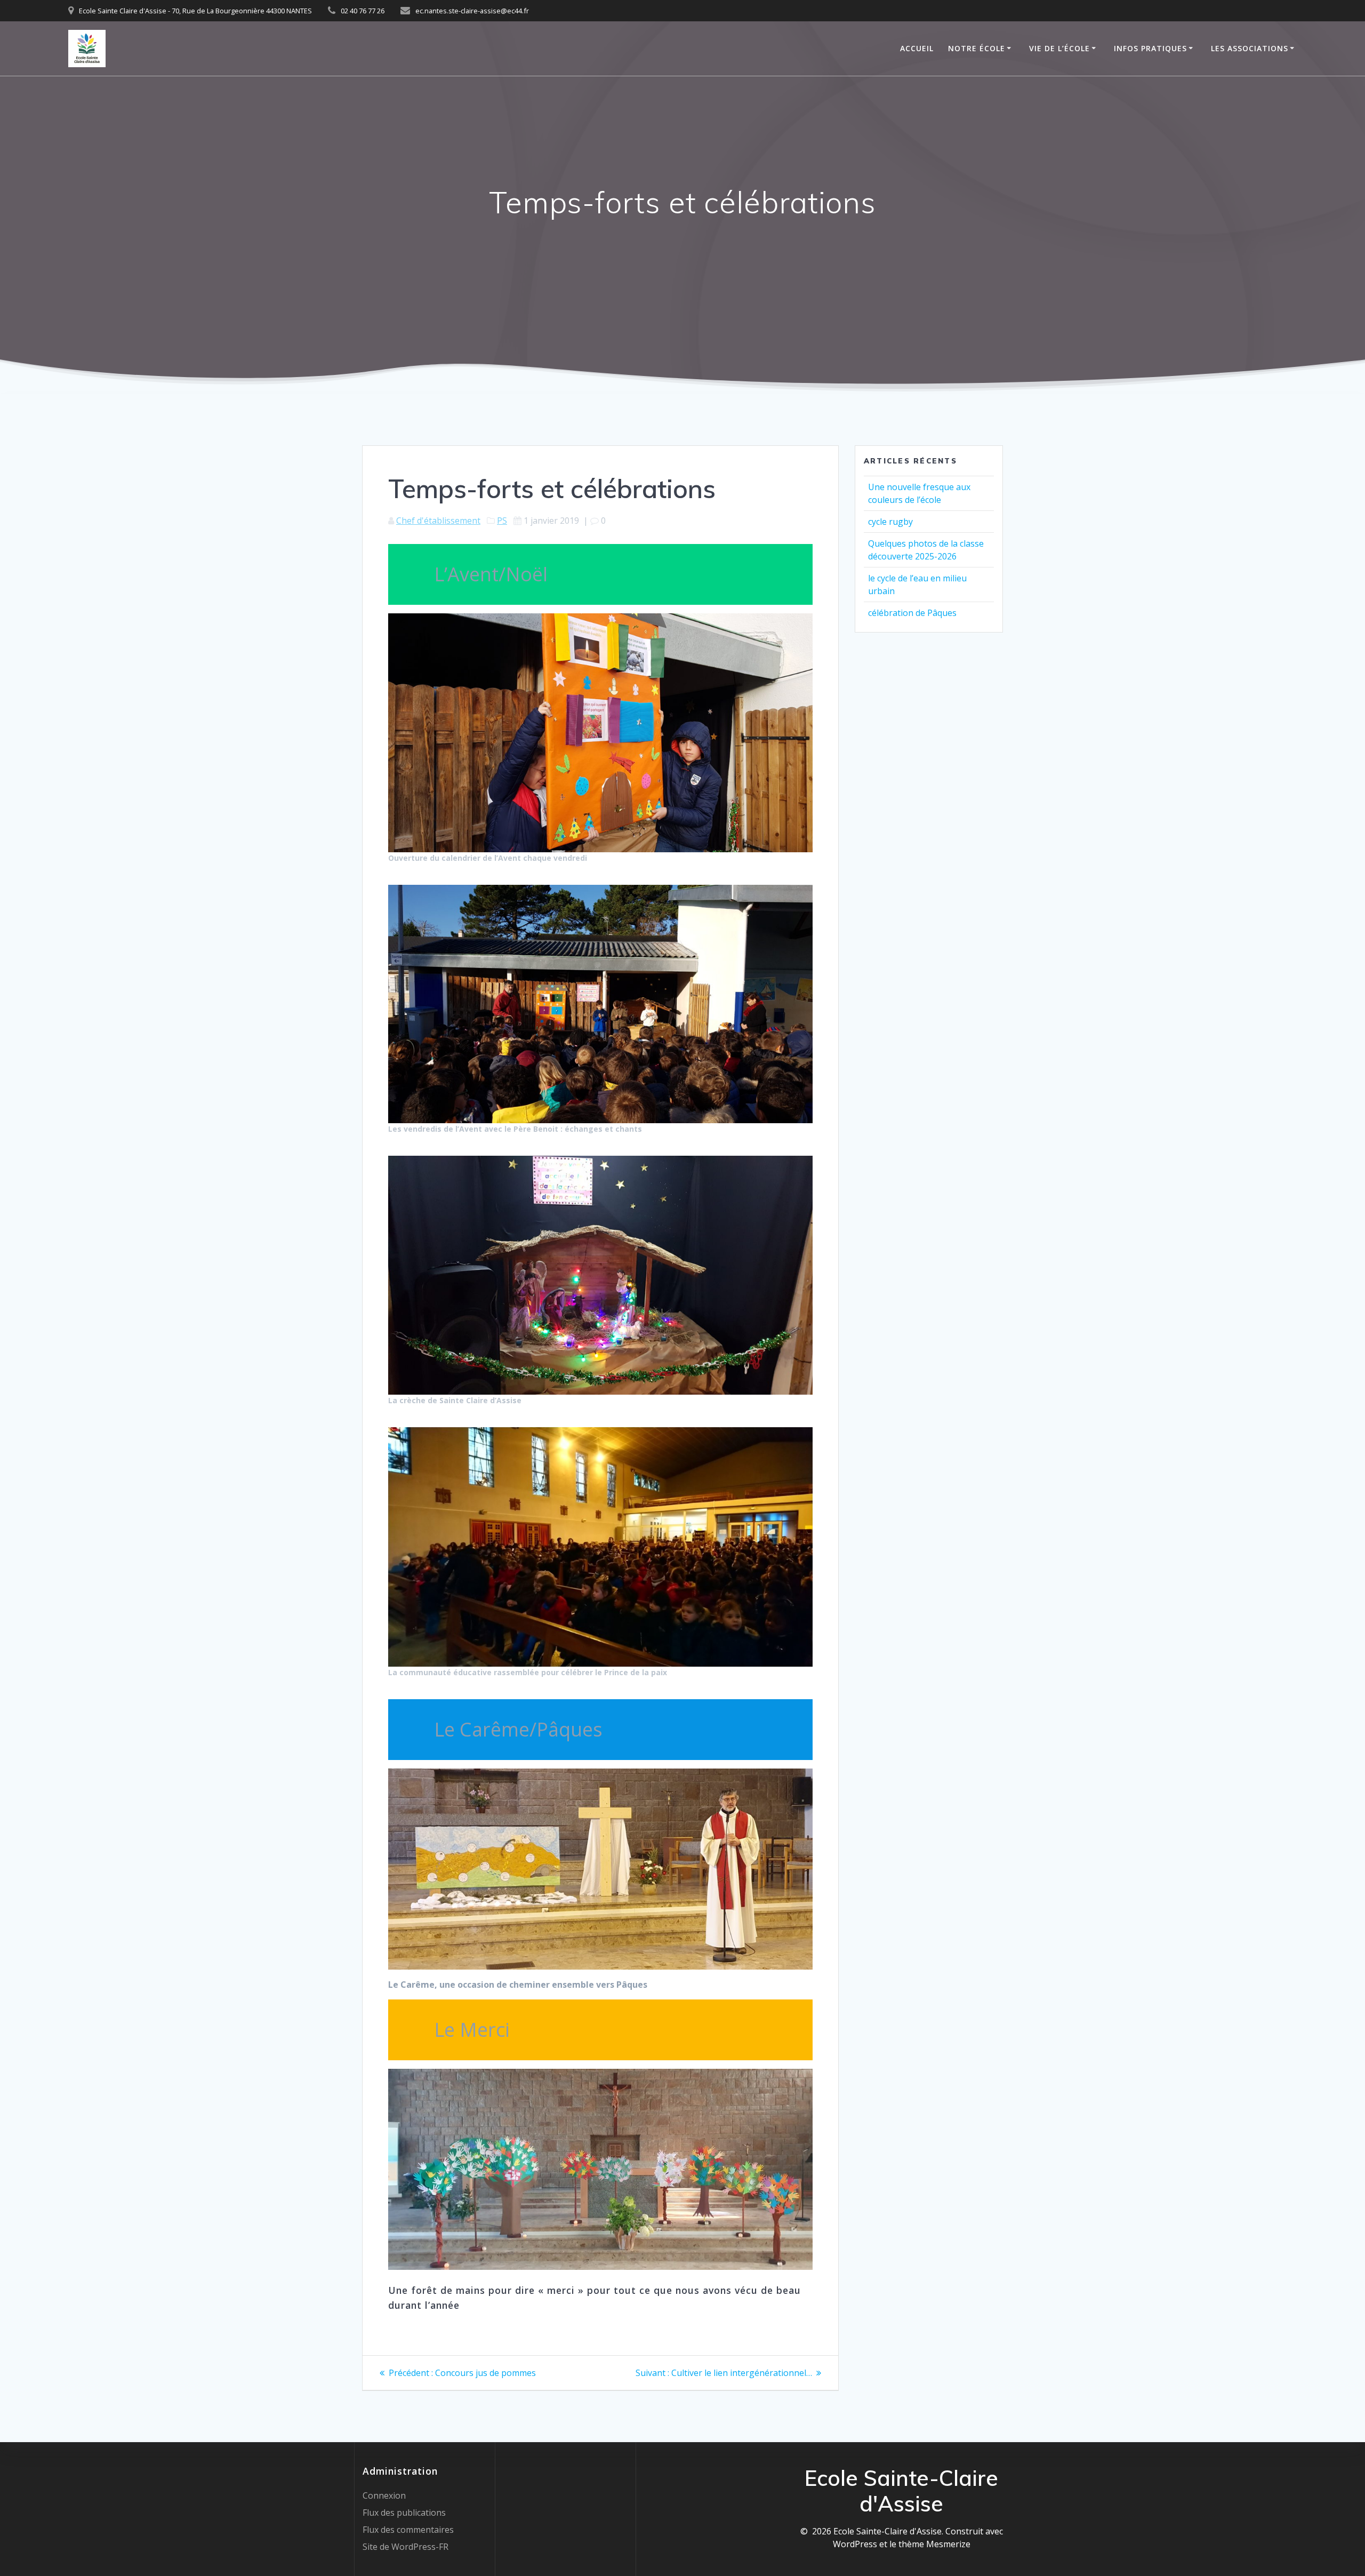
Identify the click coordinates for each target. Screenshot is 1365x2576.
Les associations (1250, 48)
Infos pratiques (1150, 48)
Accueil (917, 48)
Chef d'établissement (438, 521)
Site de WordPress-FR (406, 2547)
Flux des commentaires (408, 2530)
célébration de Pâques (912, 613)
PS (502, 521)
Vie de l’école (1059, 48)
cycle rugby (890, 522)
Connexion (384, 2495)
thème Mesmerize (934, 2544)
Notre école (977, 48)
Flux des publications (404, 2513)
